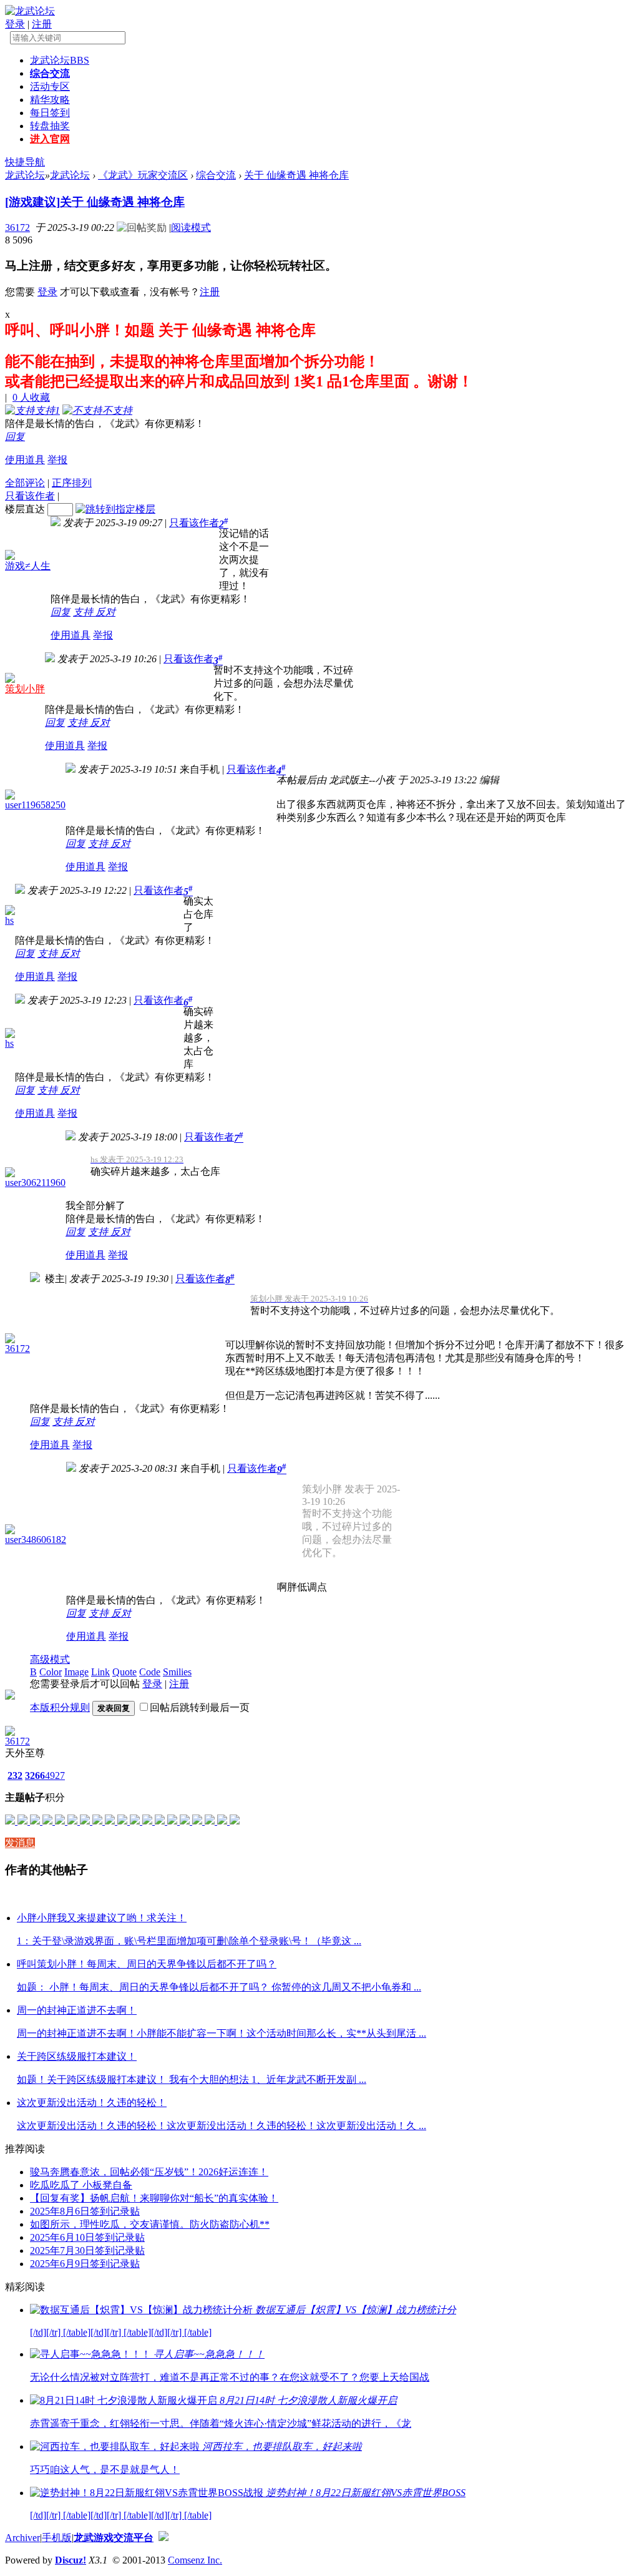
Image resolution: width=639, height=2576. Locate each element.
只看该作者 (30, 496)
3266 (35, 1775)
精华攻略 (50, 100)
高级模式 (50, 1659)
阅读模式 (191, 228)
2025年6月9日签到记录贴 (85, 2264)
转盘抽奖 (50, 126)
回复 (15, 437)
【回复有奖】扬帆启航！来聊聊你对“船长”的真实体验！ (154, 2198)
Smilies (177, 1672)
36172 (17, 228)
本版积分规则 (60, 1707)
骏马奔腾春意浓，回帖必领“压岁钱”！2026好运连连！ (149, 2172)
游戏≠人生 (28, 566)
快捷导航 (25, 162)
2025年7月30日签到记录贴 (87, 2250)
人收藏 (31, 397)
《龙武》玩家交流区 (143, 175)
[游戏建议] (32, 202)
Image (76, 1672)
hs (9, 920)
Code (150, 1672)
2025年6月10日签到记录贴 (87, 2237)
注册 (42, 24)
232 (15, 1775)
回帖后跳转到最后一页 (200, 1707)
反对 (105, 612)
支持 (84, 612)
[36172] (10, 1732)
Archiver (22, 2538)
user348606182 (36, 1540)
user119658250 (35, 805)
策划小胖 (25, 689)
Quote (124, 1672)
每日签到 (50, 113)
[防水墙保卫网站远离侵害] (163, 2538)
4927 (55, 1775)
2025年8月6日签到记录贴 (85, 2211)
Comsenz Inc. (195, 2560)
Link (100, 1672)
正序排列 (72, 483)
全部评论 (25, 483)
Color (51, 1672)
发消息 (20, 1843)
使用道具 (25, 460)
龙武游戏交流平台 (114, 2538)
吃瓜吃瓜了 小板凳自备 (81, 2185)
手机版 (57, 2538)
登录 (15, 24)
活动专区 (50, 86)
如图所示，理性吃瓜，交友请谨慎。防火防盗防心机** (150, 2224)
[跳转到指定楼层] (115, 509)
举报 (57, 460)
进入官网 (50, 139)
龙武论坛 (60, 60)
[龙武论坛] (30, 11)
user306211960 (35, 1183)
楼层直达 (25, 509)
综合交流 (50, 73)
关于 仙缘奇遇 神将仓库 (296, 175)
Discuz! (71, 2560)
